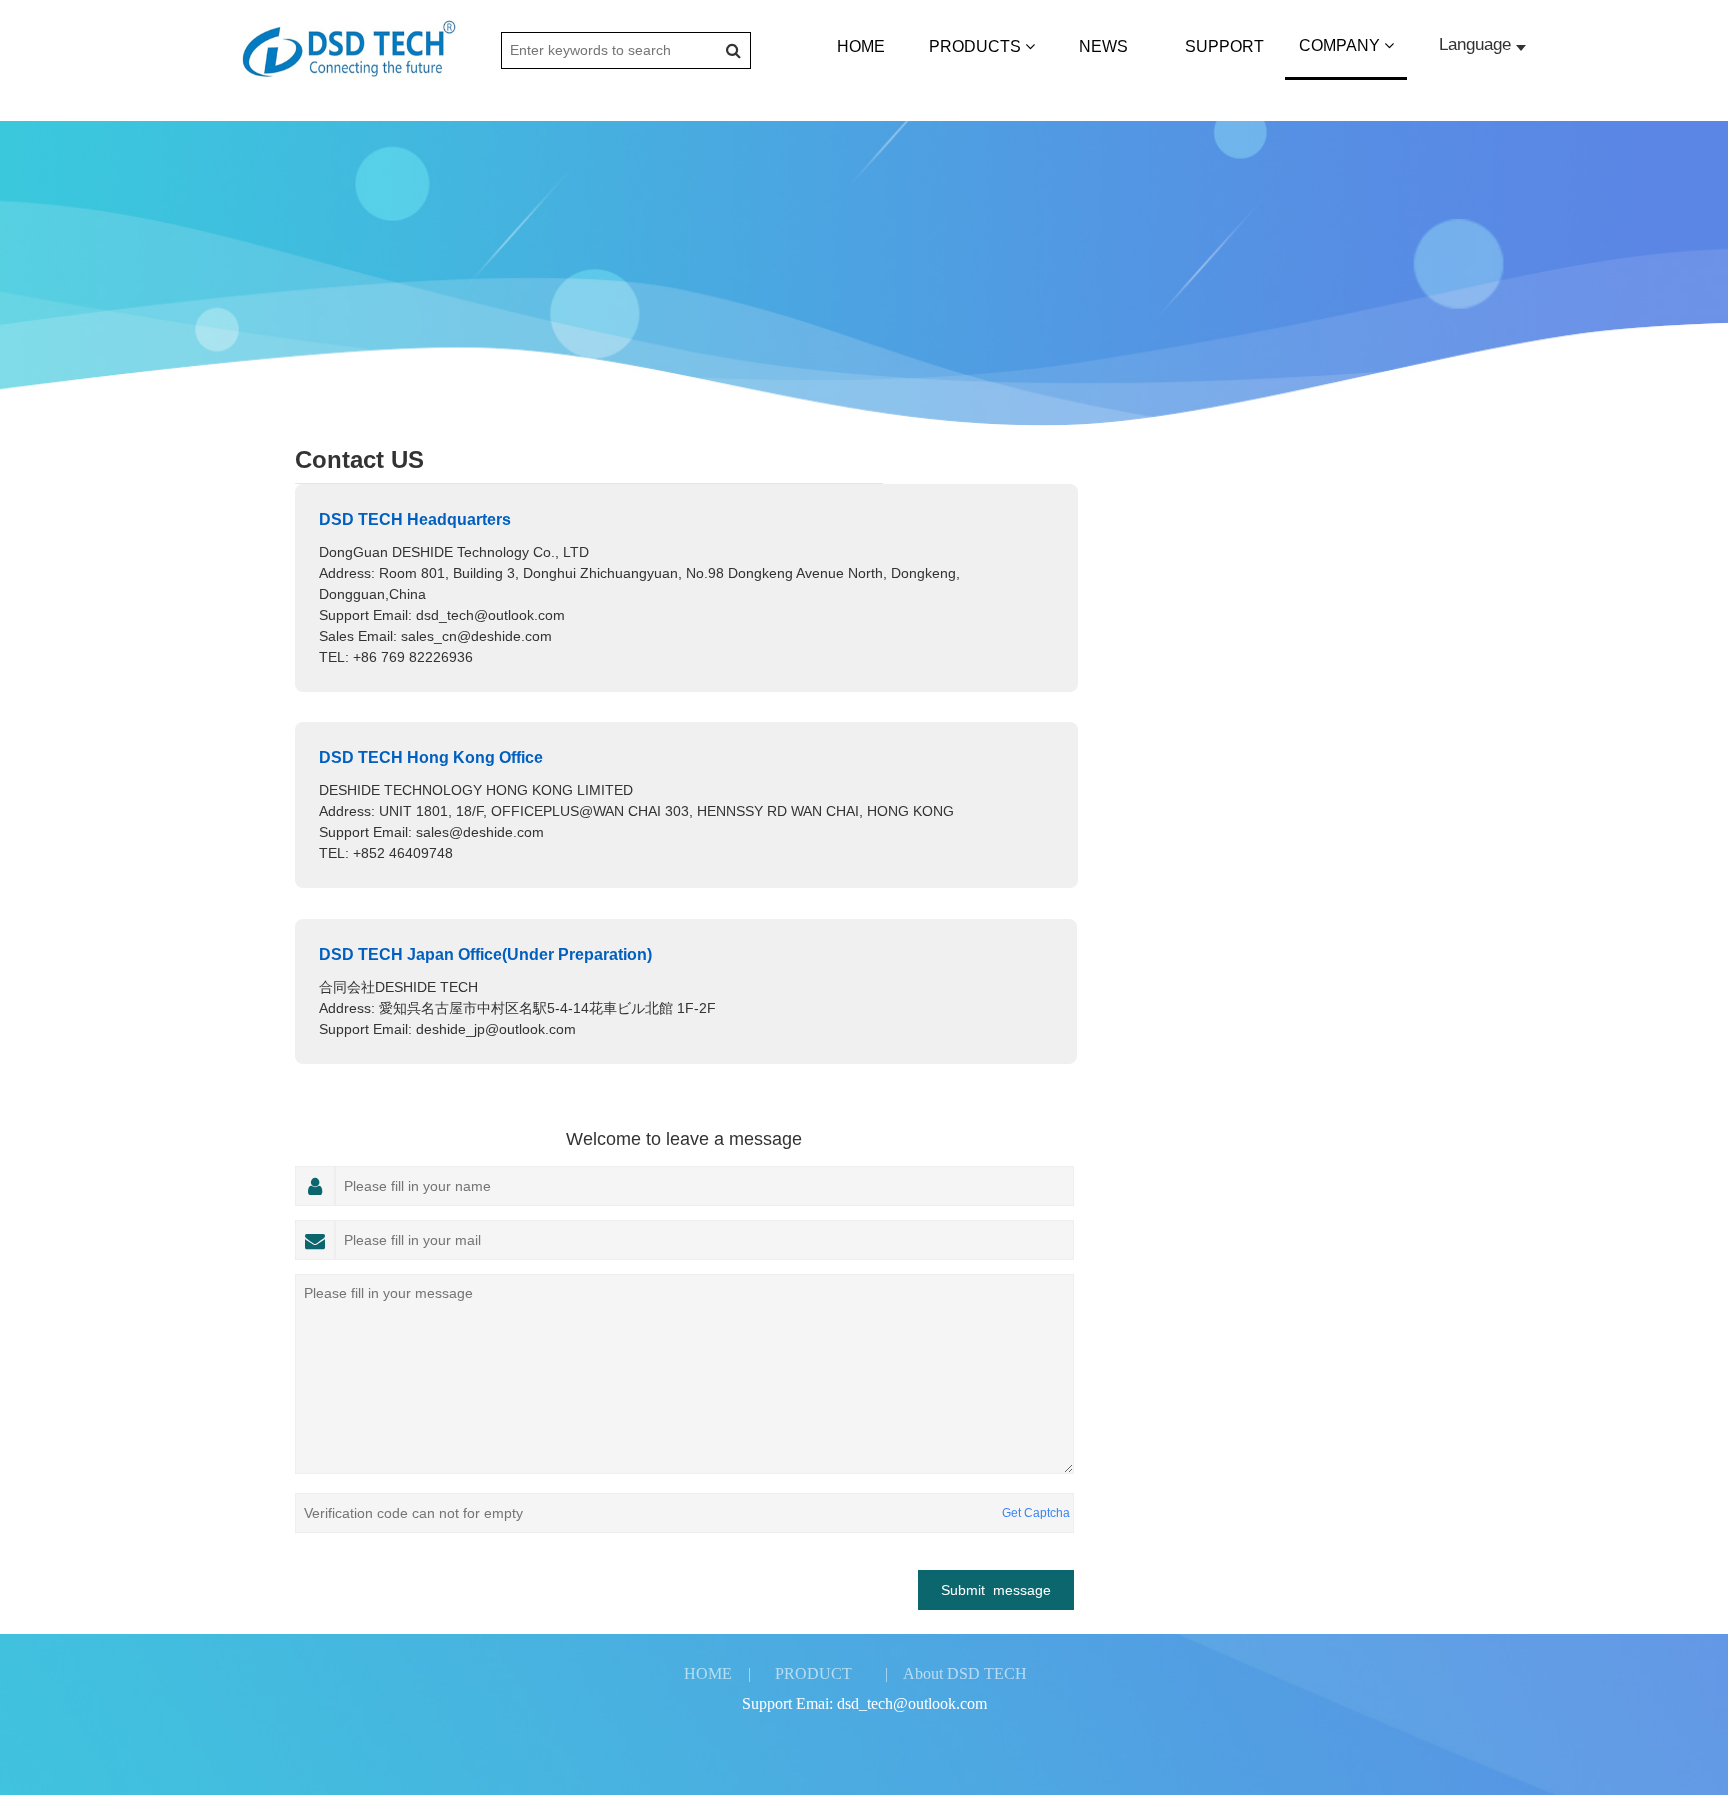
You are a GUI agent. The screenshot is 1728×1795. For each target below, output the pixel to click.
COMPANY (1341, 45)
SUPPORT (1224, 46)
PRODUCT (813, 1673)
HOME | (717, 1673)
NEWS (1103, 46)
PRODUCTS (977, 46)
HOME (861, 46)
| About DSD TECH (956, 1673)
